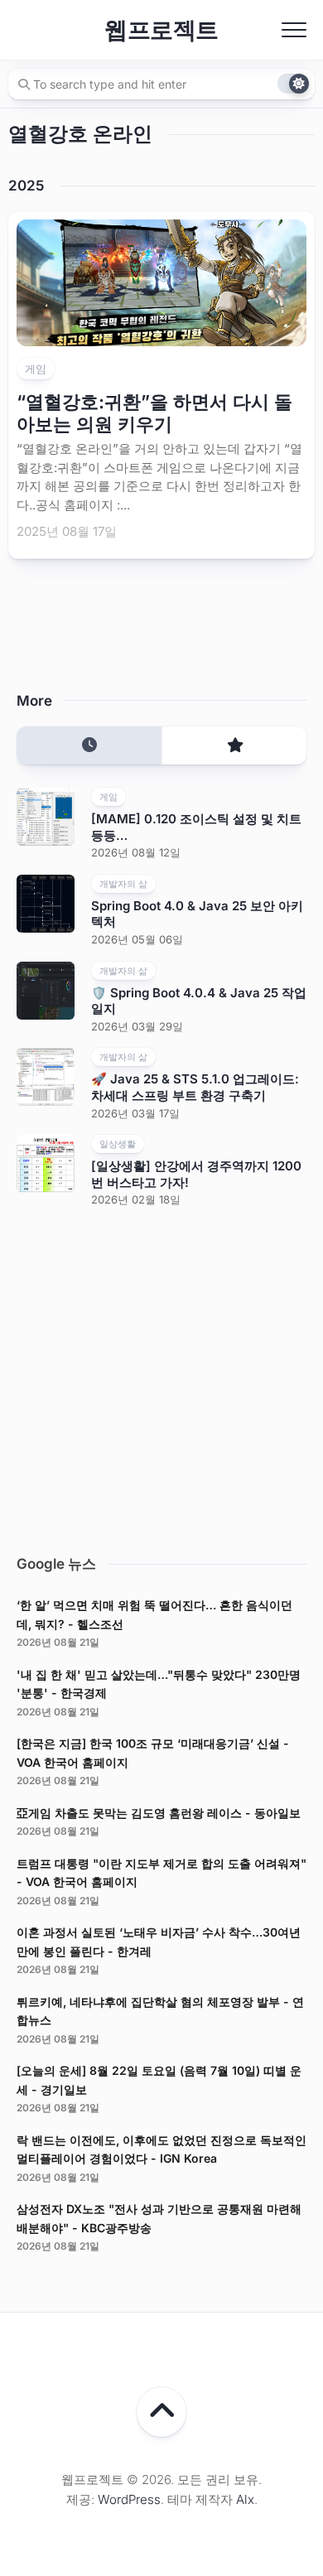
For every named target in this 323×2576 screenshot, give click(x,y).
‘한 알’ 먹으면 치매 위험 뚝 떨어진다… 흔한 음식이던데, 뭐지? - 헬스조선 (154, 1614)
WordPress (129, 2499)
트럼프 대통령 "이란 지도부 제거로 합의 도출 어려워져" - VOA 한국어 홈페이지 (161, 1873)
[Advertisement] (161, 1377)
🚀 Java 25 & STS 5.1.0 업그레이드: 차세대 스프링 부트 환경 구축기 (195, 1087)
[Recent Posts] (89, 746)
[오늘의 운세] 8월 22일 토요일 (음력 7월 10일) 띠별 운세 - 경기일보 (159, 2080)
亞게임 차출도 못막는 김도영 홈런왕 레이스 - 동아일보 (159, 1813)
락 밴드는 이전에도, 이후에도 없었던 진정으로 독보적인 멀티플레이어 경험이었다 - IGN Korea (161, 2149)
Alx (245, 2499)
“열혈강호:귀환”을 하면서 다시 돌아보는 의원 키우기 (154, 412)
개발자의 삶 (123, 884)
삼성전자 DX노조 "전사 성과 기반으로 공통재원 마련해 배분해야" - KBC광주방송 (159, 2218)
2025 (26, 186)
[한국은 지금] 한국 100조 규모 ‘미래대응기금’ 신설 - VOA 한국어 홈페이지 (153, 1753)
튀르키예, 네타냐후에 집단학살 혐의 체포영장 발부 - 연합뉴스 (160, 2011)
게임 (36, 369)
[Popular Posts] (234, 746)
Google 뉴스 (56, 1564)
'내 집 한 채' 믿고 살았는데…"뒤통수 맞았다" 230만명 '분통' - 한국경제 (159, 1684)
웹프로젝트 (161, 30)
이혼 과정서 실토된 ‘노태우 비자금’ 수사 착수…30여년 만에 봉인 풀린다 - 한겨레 (159, 1942)
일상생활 (118, 1144)
